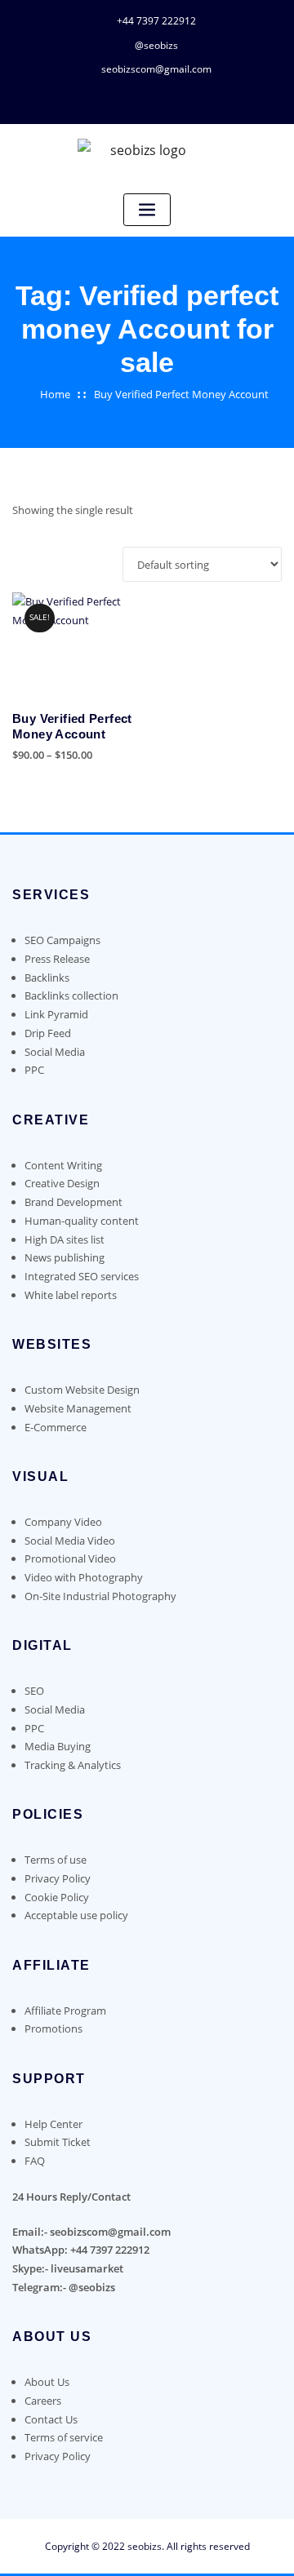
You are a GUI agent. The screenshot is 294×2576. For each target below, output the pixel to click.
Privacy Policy (58, 2456)
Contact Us (51, 2419)
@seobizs (156, 45)
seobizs (145, 2546)
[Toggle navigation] (147, 210)
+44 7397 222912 (156, 21)
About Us (47, 2382)
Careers (43, 2401)
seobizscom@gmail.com (156, 69)
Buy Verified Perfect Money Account (181, 394)
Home (55, 394)
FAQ (35, 2161)
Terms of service (64, 2437)
